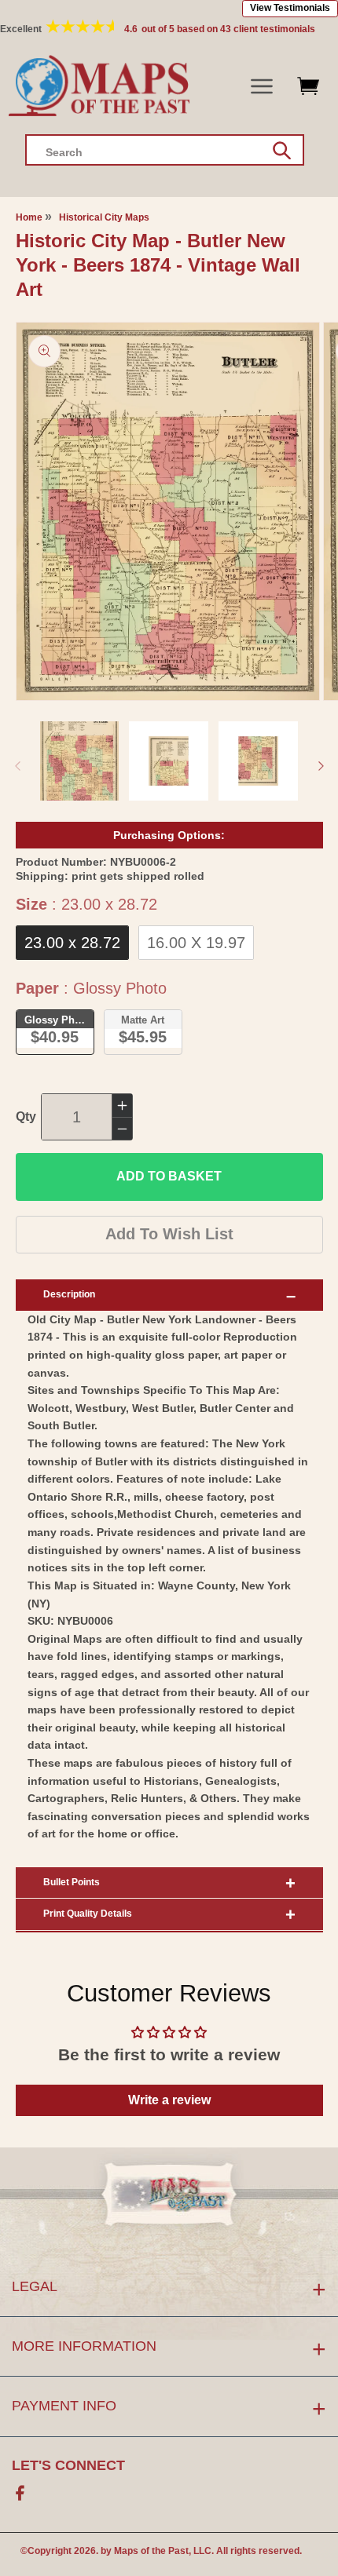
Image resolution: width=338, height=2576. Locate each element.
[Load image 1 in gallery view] (80, 761)
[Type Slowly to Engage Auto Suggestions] (282, 151)
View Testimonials (290, 8)
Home (29, 217)
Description (69, 1294)
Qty (26, 1117)
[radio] (72, 943)
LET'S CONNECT (68, 2465)
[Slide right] (321, 766)
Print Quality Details (88, 1914)
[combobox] (165, 150)
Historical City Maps (104, 217)
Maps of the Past (151, 2551)
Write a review (169, 2100)
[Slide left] (17, 766)
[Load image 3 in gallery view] (258, 761)
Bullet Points (72, 1882)
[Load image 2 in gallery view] (169, 761)
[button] (262, 87)
